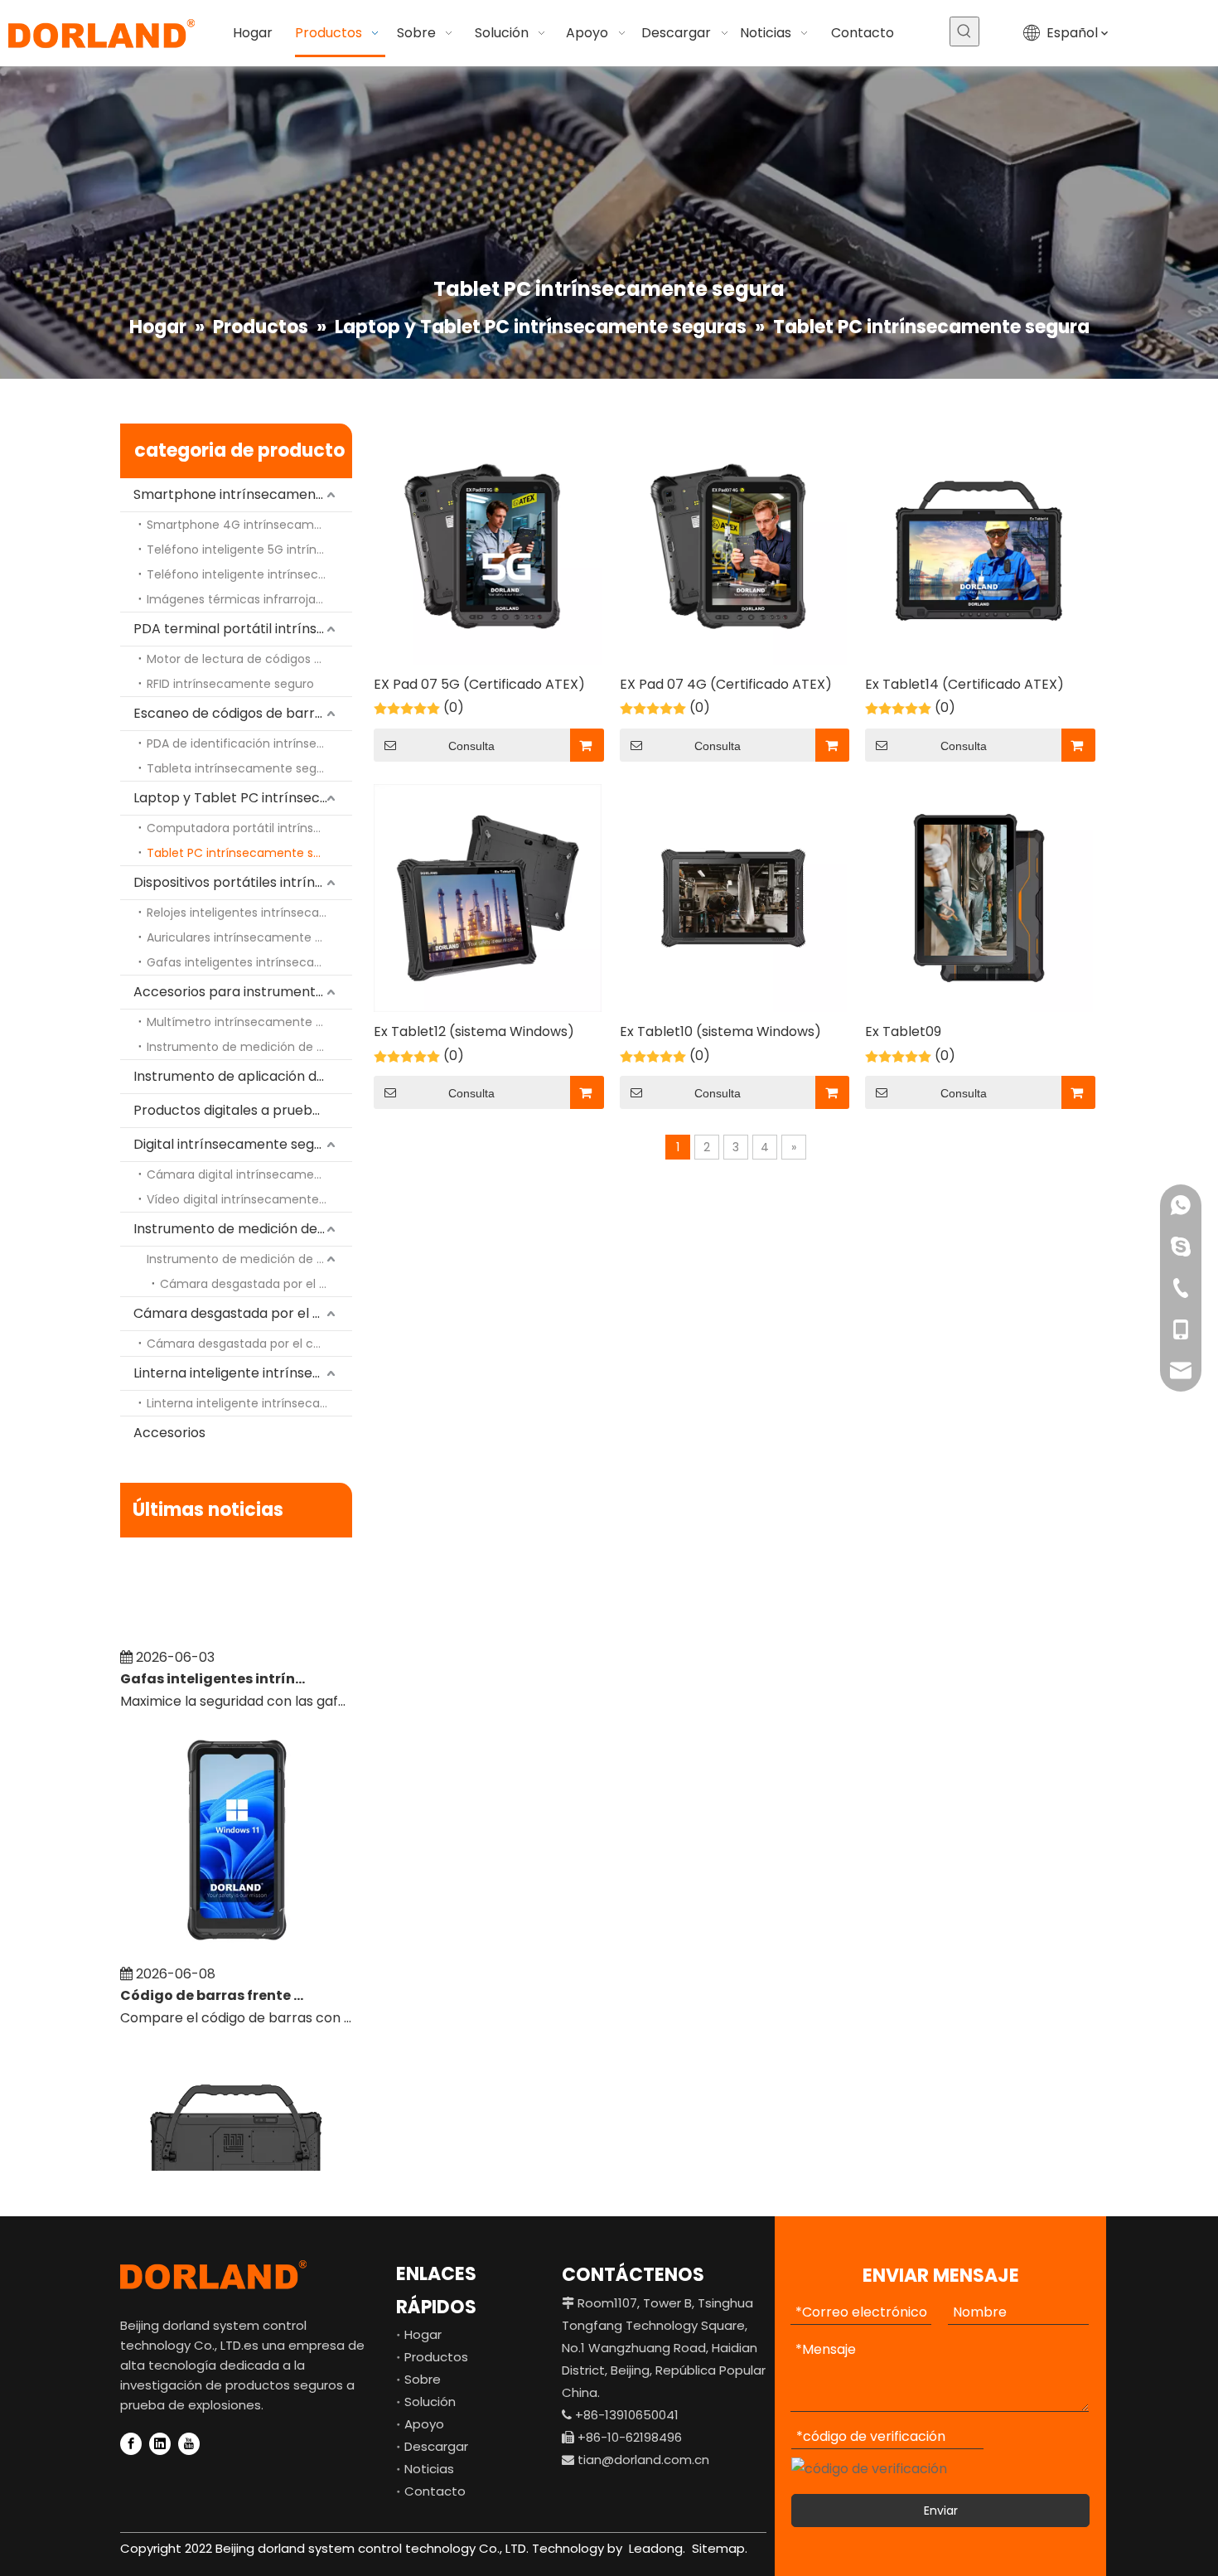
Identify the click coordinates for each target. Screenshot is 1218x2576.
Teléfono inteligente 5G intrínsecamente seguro (249, 550)
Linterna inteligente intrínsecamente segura (243, 1373)
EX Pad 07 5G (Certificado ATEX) (479, 684)
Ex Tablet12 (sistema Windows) (474, 1031)
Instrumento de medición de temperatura (243, 1229)
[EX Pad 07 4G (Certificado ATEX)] (734, 550)
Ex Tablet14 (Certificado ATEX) (964, 684)
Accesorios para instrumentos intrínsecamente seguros (243, 992)
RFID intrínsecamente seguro (230, 684)
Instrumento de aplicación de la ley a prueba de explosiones (243, 1076)
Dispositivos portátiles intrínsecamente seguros (243, 882)
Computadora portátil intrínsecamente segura (249, 828)
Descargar (436, 2446)
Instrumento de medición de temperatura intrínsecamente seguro (249, 1047)
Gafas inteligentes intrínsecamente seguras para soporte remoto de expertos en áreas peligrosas (214, 1658)
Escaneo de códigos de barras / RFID (243, 713)
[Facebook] (131, 2444)
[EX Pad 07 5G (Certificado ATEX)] (488, 550)
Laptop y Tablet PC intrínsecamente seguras (243, 798)
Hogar (423, 2334)
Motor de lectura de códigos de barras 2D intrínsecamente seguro (249, 659)
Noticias (429, 2469)
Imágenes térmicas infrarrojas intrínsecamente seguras (249, 599)
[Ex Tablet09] (979, 897)
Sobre (423, 2379)
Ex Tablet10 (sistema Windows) (720, 1031)
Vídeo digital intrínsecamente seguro (249, 1199)
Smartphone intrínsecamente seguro (243, 494)
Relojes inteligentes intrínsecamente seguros (249, 913)
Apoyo (424, 2424)
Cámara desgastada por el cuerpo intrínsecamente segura (256, 1284)
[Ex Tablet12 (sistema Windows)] (488, 897)
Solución (430, 2402)
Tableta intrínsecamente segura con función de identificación (249, 768)
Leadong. (655, 2548)
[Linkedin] (160, 2444)
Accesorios (169, 1433)
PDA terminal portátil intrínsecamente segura (243, 629)
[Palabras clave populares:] (964, 31)
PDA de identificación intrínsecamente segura (249, 743)
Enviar (941, 2511)
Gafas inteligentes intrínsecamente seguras (249, 962)
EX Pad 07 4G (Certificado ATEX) (726, 684)
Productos (436, 2357)
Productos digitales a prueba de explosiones (243, 1110)
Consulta (471, 746)
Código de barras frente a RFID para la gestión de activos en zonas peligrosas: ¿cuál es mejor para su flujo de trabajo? (214, 1975)
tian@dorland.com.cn (643, 2460)
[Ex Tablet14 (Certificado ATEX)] (979, 550)
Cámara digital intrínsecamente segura (249, 1174)
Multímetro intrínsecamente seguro (249, 1022)
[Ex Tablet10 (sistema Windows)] (734, 897)
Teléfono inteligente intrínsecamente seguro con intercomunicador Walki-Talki (249, 574)
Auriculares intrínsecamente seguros (249, 937)
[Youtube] (189, 2444)
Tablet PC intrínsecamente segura (247, 853)
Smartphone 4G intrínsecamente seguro (249, 525)
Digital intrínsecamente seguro (234, 1144)
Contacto (435, 2491)
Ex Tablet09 (903, 1031)
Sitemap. (720, 2548)
